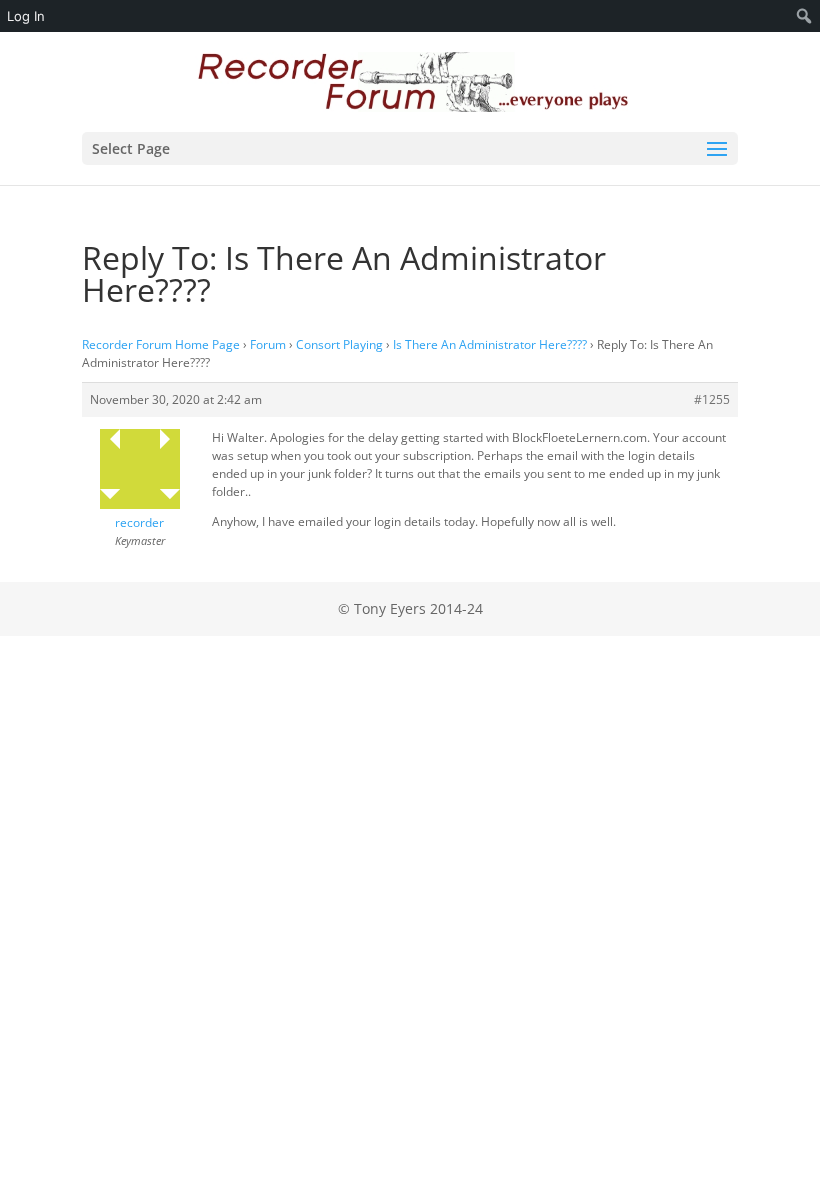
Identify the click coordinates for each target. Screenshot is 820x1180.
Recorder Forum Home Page (161, 344)
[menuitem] (804, 16)
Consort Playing (339, 344)
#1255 (712, 399)
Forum (268, 344)
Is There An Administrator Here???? (490, 344)
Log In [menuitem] (26, 16)
